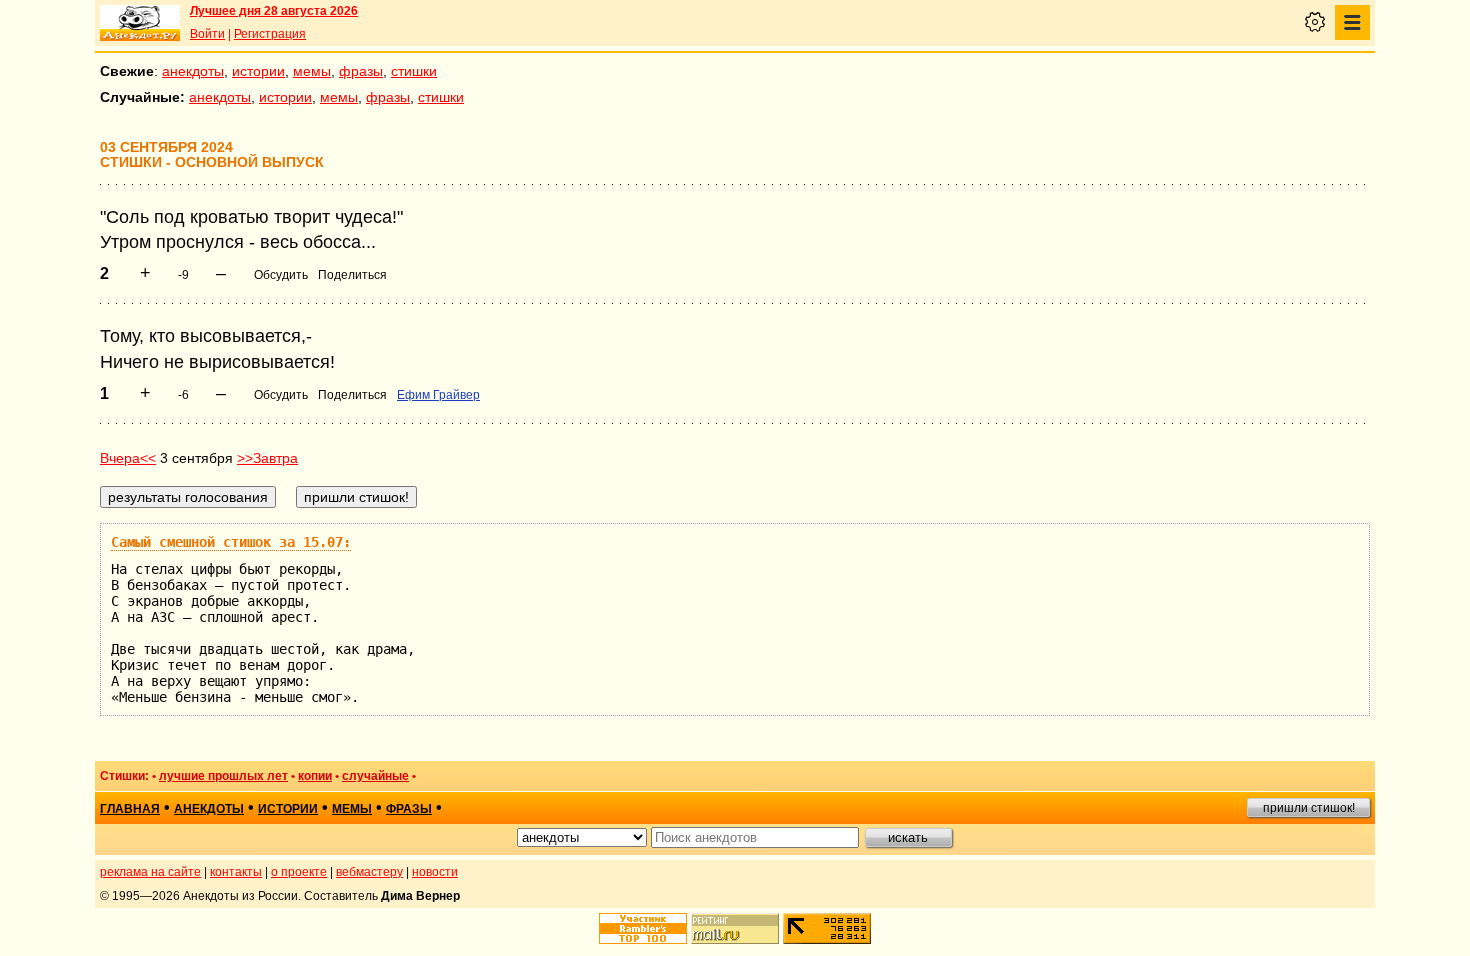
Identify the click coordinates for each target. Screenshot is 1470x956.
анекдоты (193, 71)
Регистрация (270, 34)
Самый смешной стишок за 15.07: (231, 542)
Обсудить (281, 275)
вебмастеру (369, 872)
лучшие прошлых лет (223, 776)
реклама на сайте (150, 872)
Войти (207, 34)
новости (435, 872)
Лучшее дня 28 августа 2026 (274, 11)
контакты (236, 872)
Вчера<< (128, 458)
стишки (414, 71)
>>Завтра (267, 458)
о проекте (299, 872)
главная (130, 809)
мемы (312, 71)
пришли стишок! (1309, 808)
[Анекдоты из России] (140, 23)
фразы (361, 71)
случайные (375, 776)
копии (315, 776)
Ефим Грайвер (438, 395)
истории (258, 71)
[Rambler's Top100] (643, 928)
